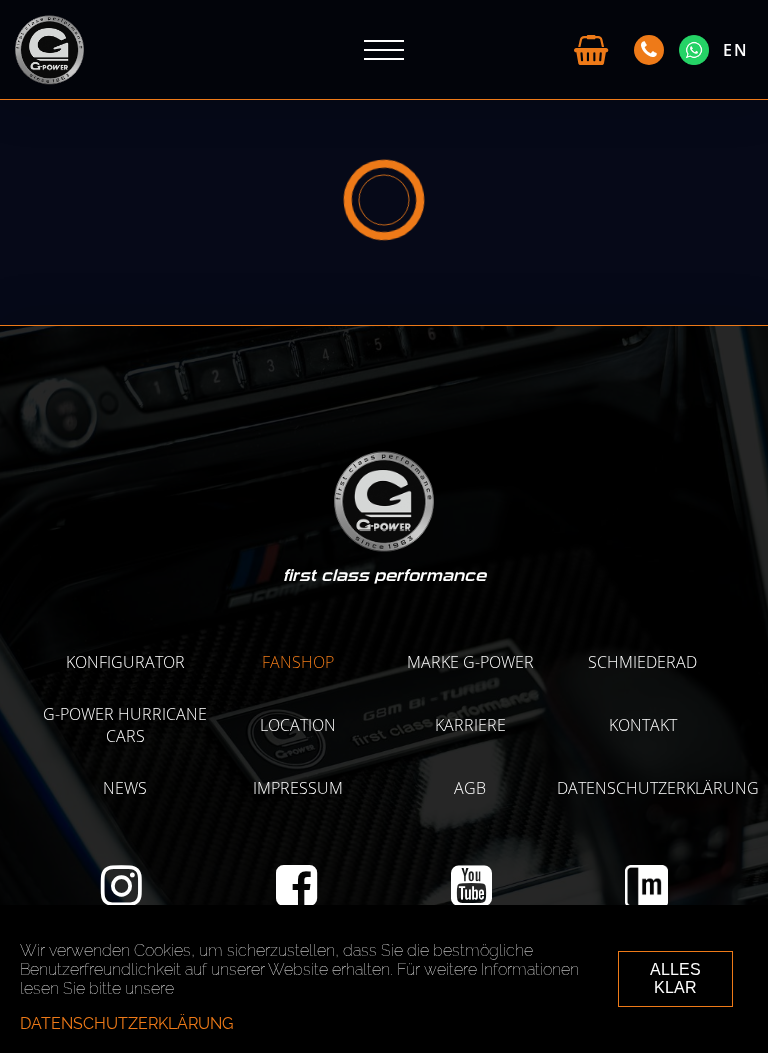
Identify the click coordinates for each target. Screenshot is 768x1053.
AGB (470, 788)
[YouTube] (471, 897)
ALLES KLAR (675, 978)
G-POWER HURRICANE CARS (125, 725)
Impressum (298, 788)
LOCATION (298, 725)
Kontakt (643, 725)
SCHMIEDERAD (642, 662)
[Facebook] (296, 897)
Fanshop (298, 662)
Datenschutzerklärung (658, 788)
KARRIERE (470, 725)
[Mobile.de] (646, 902)
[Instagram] (121, 897)
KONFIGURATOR (125, 662)
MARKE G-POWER (470, 662)
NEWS (125, 788)
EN (736, 50)
